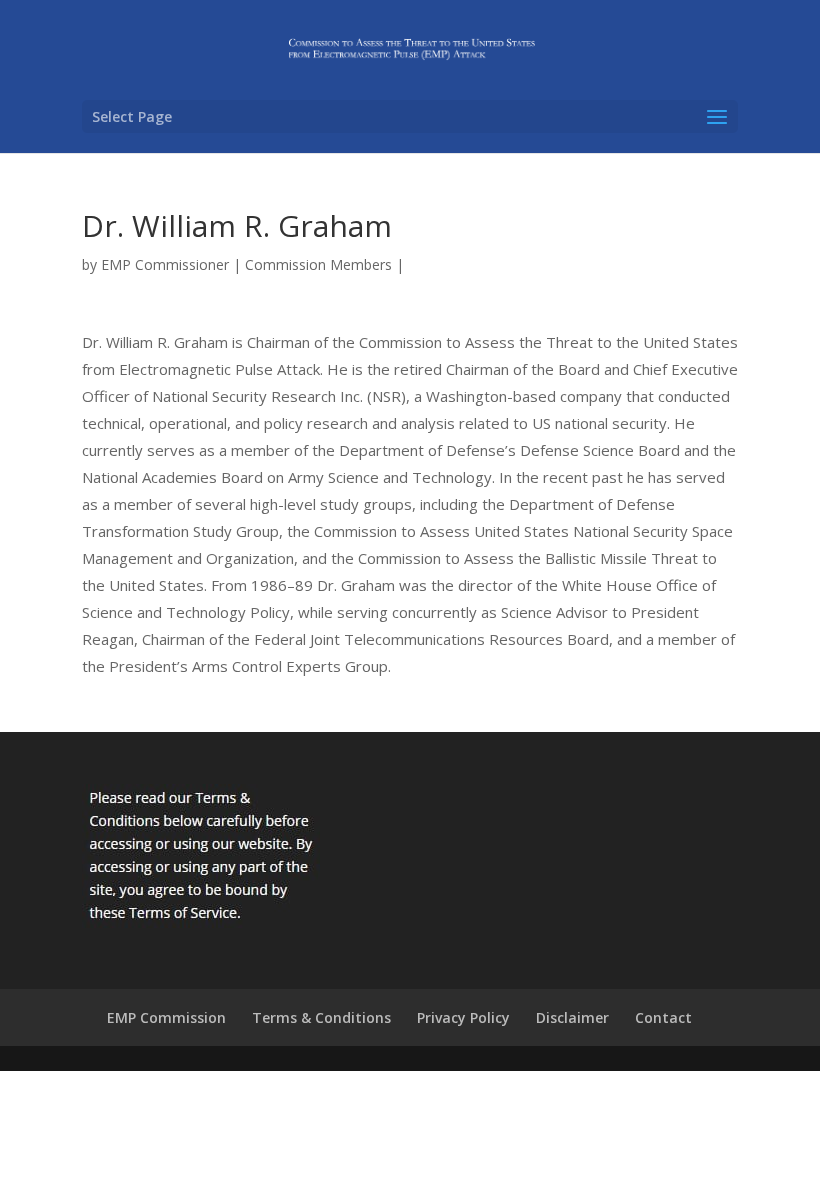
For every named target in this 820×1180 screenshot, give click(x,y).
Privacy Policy (463, 1017)
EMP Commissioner (165, 264)
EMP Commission (166, 1017)
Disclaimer (572, 1017)
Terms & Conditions (321, 1017)
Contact (663, 1017)
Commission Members (318, 264)
